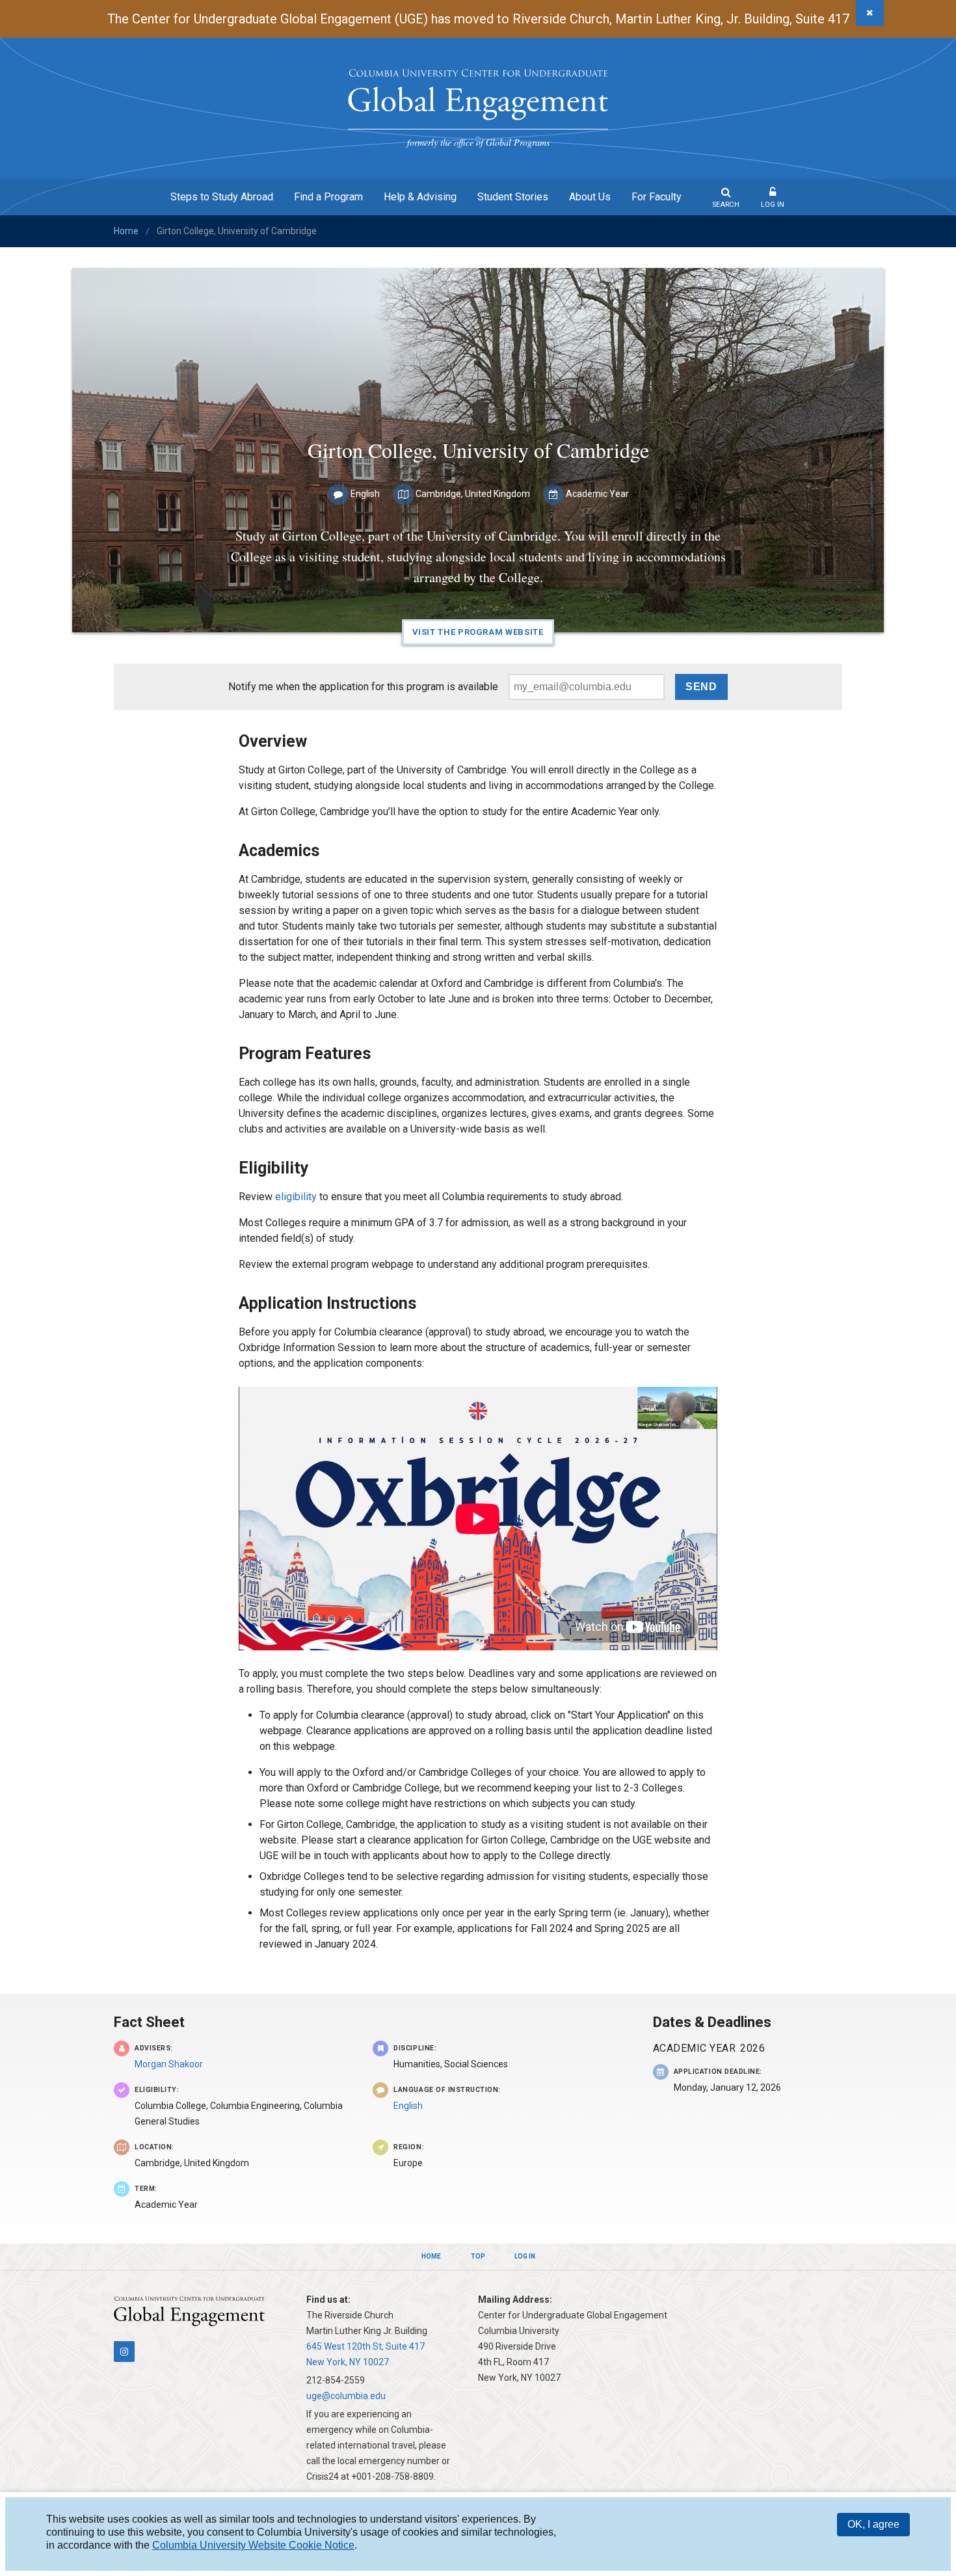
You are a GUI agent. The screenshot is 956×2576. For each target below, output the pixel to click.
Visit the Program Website (478, 632)
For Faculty (657, 197)
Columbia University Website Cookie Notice (253, 2545)
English (408, 2106)
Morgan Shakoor (169, 2064)
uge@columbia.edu (346, 2396)
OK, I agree (873, 2524)
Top (478, 2256)
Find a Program (328, 197)
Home (126, 231)
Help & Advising (420, 197)
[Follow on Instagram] (124, 2352)
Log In (773, 205)
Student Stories (513, 197)
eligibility (296, 1197)
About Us (590, 197)
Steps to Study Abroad (222, 197)
